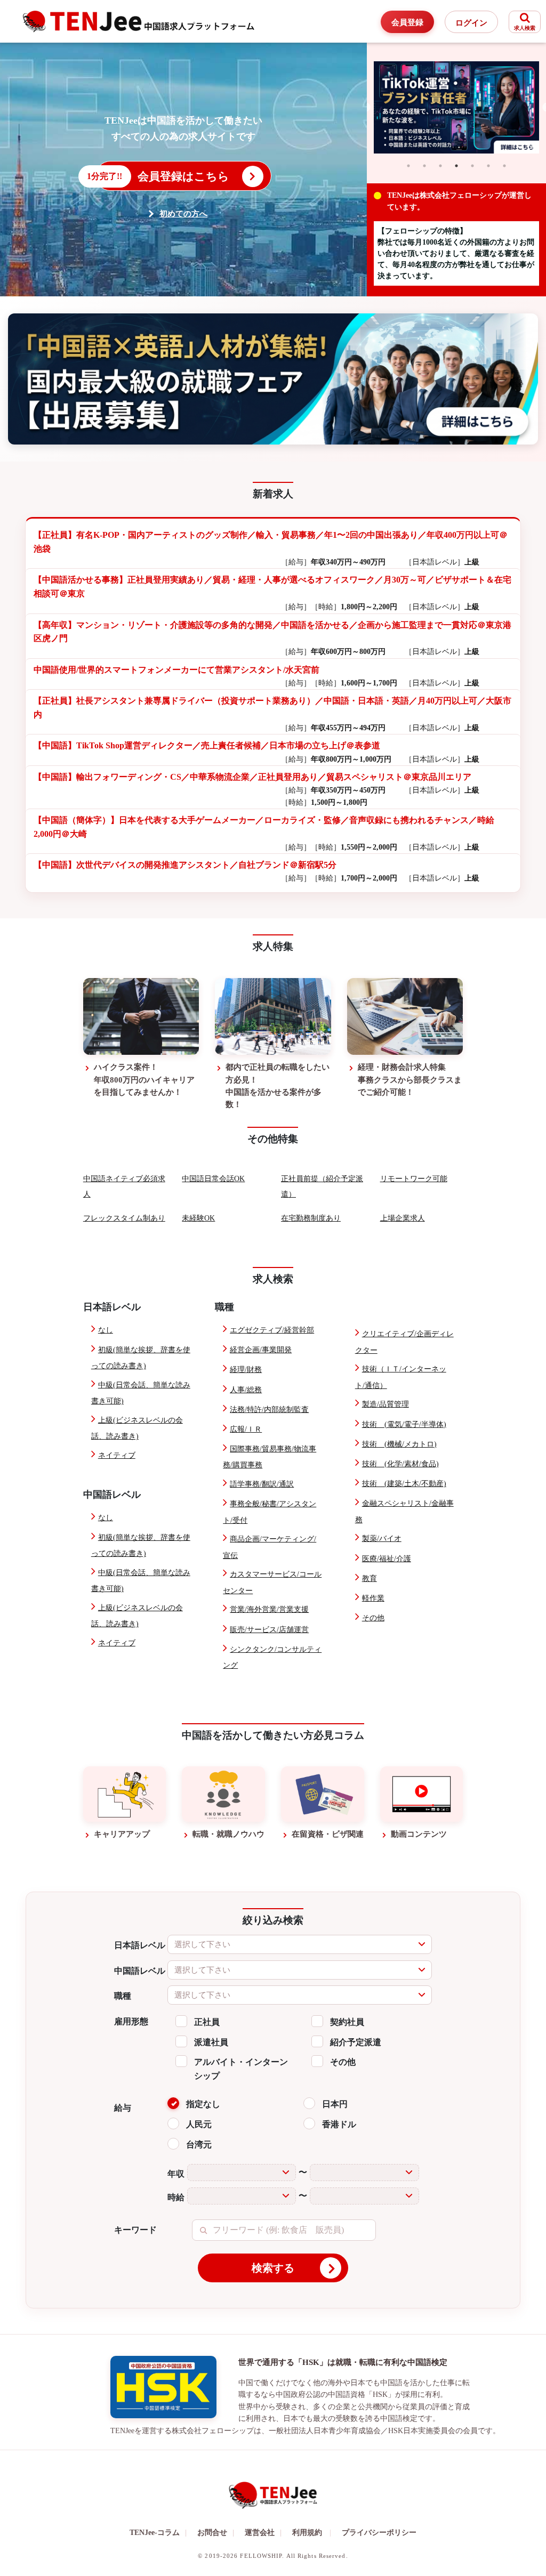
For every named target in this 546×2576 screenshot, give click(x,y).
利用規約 (307, 2533)
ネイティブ (117, 1455)
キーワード (135, 2230)
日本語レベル (140, 1945)
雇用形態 (131, 2021)
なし (106, 1330)
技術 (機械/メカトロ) (399, 1444)
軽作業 (373, 1598)
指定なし (203, 2104)
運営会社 (263, 2533)
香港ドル (339, 2124)
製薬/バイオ (382, 1539)
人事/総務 (246, 1390)
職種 (123, 1996)
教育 (370, 1578)
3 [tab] (440, 166)
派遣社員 (211, 2042)
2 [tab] (424, 166)
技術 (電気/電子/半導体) (404, 1424)
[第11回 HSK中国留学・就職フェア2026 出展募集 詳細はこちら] (273, 379)
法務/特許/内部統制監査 (269, 1410)
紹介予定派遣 (356, 2042)
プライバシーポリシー (379, 2533)
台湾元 (199, 2145)
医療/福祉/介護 (387, 1559)
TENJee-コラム (158, 2533)
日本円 (335, 2104)
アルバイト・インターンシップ (241, 2069)
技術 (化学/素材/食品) (400, 1464)
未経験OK (198, 1218)
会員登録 (407, 22)
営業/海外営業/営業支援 (269, 1609)
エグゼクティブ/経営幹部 (272, 1330)
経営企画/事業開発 (261, 1350)
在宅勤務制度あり (311, 1218)
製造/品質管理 (386, 1404)
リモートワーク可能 (414, 1179)
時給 (176, 2197)
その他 (373, 1618)
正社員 (207, 2022)
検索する (273, 2268)
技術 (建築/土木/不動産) (404, 1484)
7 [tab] (504, 166)
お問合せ (216, 2533)
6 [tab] (488, 166)
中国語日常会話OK (213, 1179)
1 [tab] (408, 166)
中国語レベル (140, 1971)
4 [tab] (456, 166)
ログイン (471, 23)
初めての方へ (183, 214)
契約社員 (347, 2022)
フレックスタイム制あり (124, 1218)
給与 (123, 2108)
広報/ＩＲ (246, 1429)
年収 (176, 2174)
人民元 (199, 2124)
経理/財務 (246, 1370)
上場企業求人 (403, 1218)
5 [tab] (472, 166)
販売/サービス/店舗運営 (269, 1630)
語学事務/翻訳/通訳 (262, 1484)
